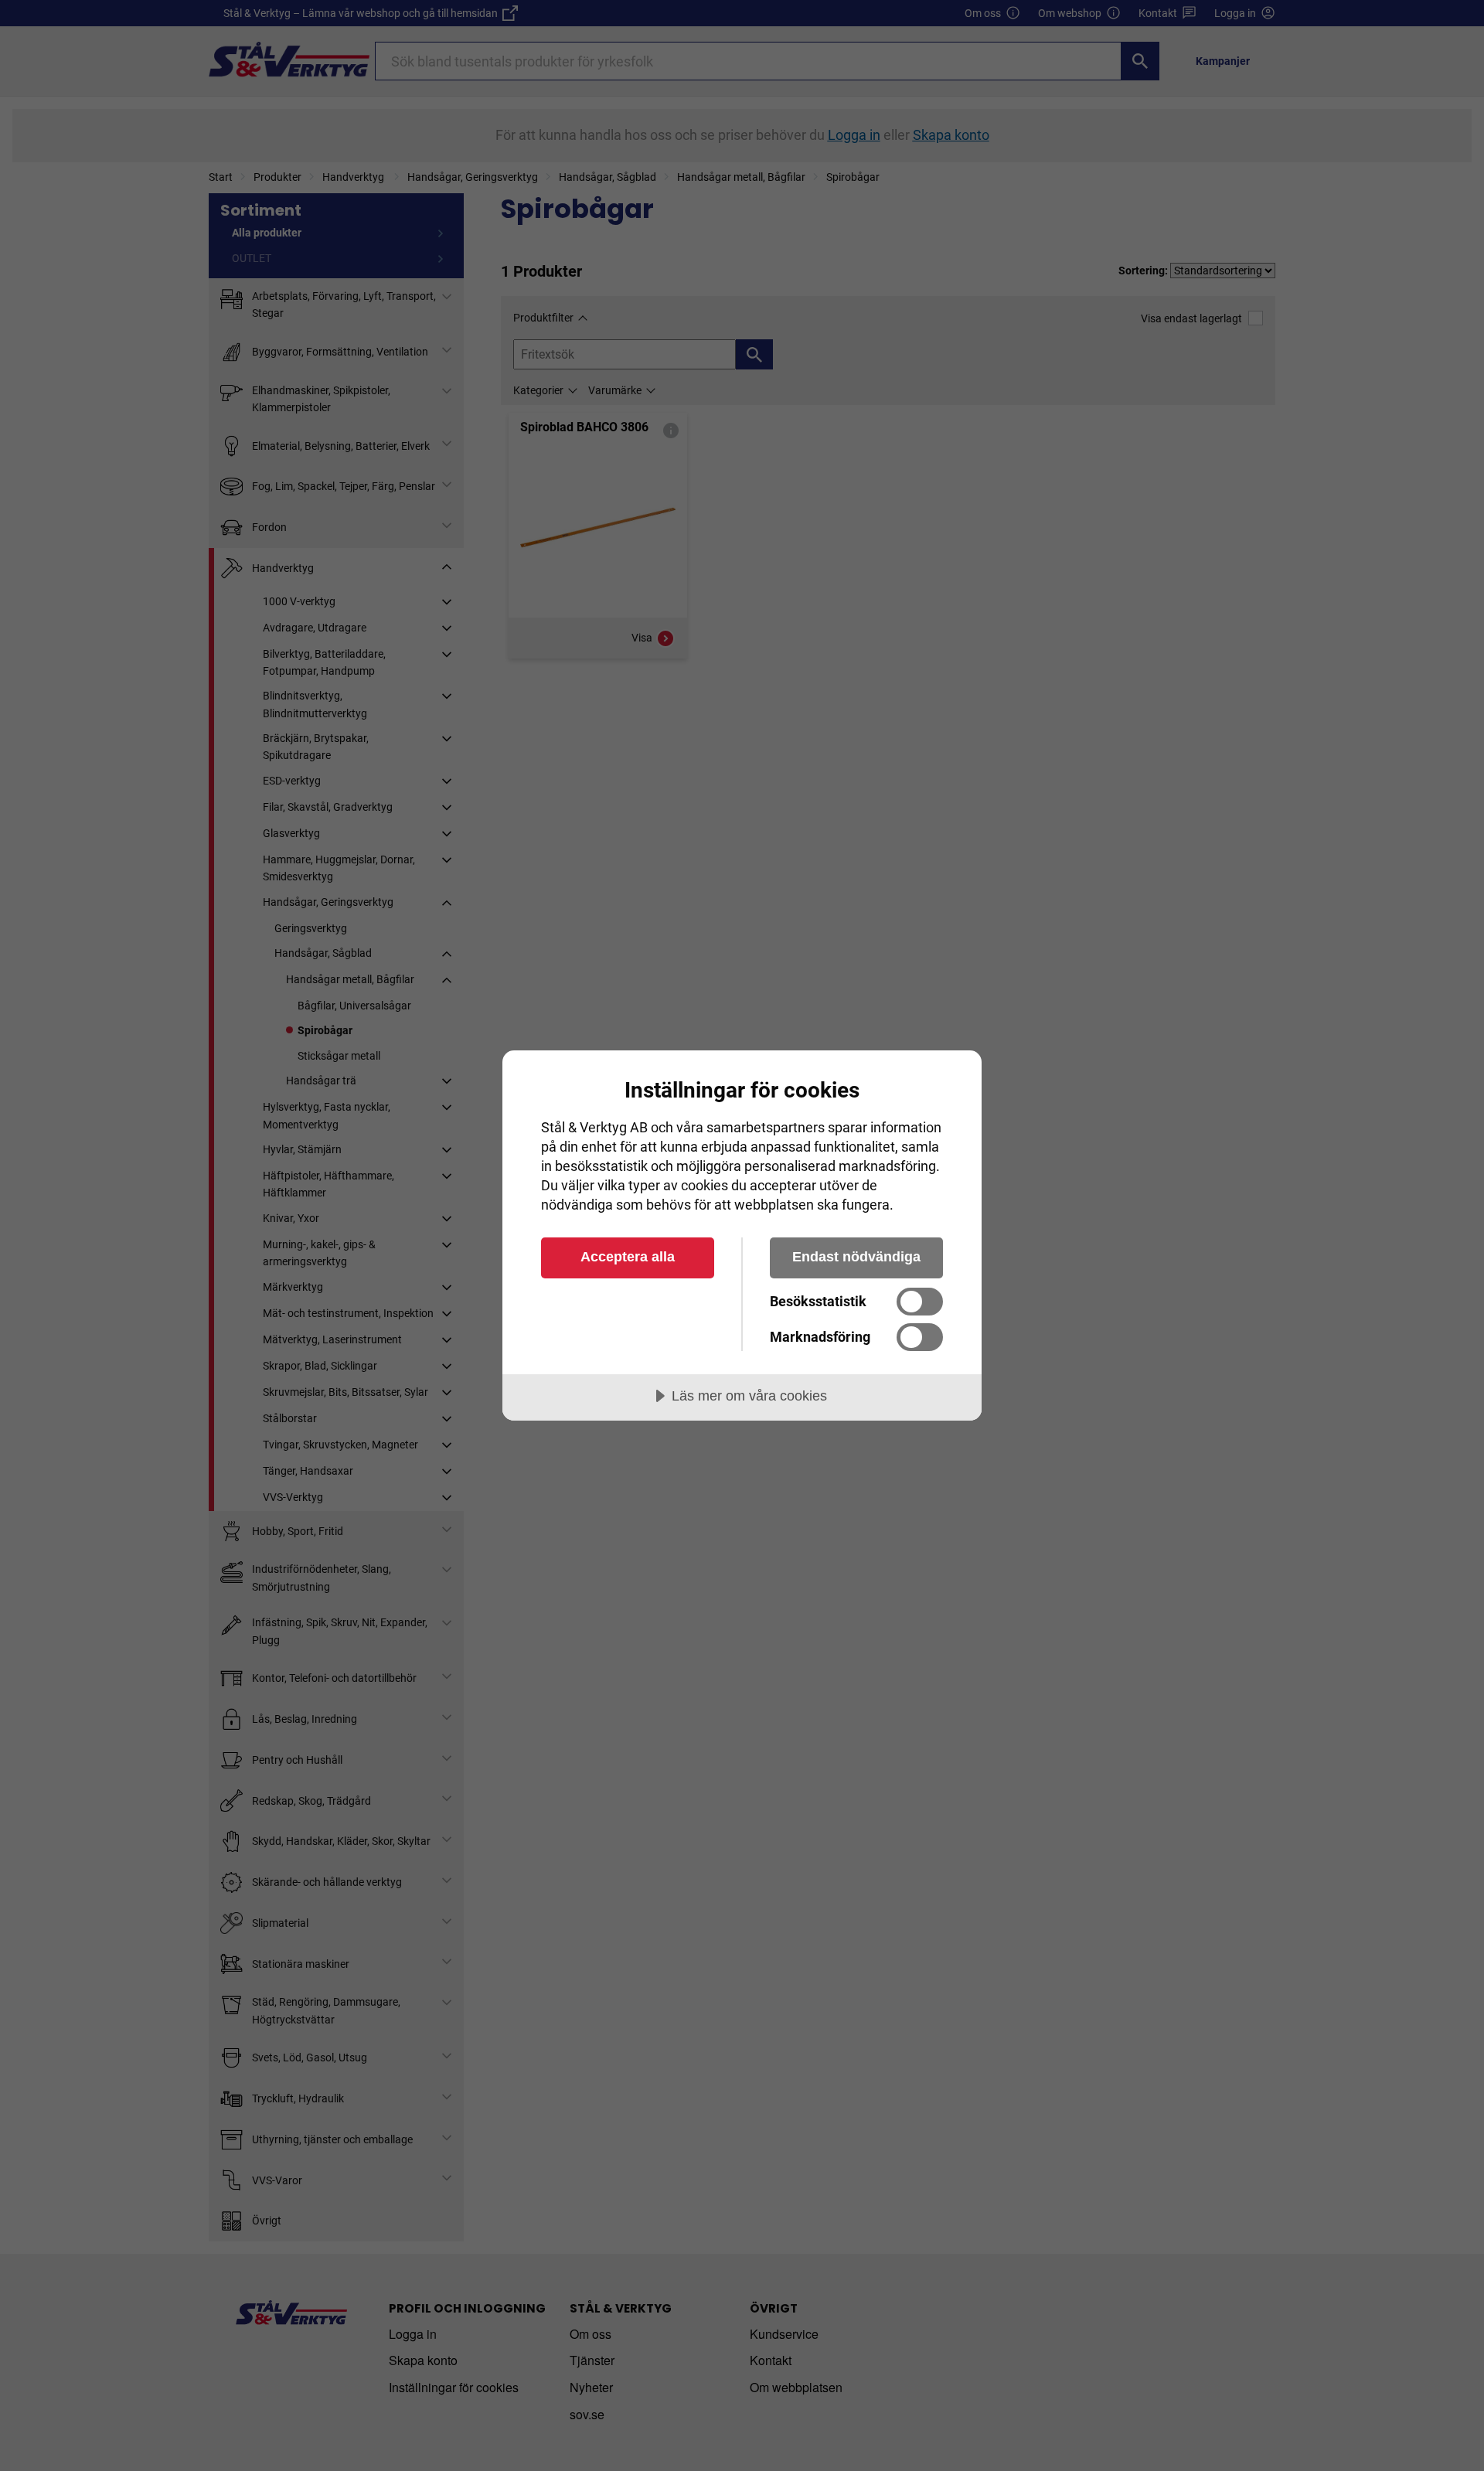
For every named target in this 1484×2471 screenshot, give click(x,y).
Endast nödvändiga (856, 1257)
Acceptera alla (628, 1257)
